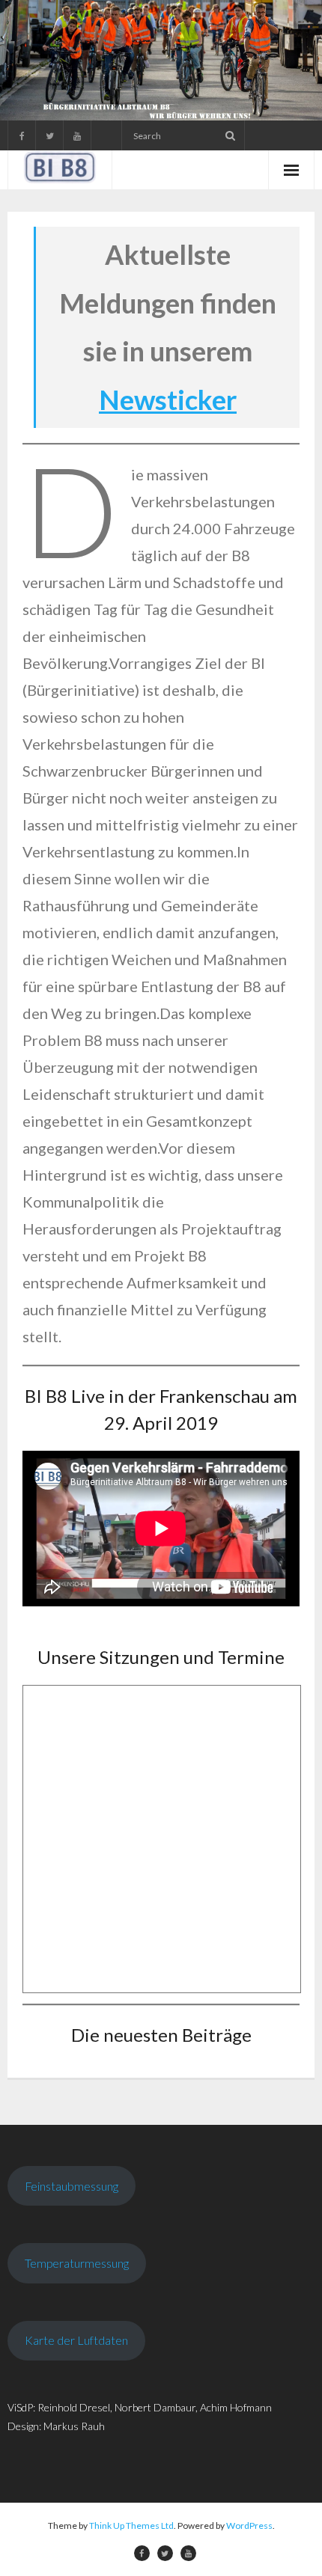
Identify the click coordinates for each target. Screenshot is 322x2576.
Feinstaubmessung (72, 2186)
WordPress (249, 2525)
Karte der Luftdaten (76, 2340)
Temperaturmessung (77, 2263)
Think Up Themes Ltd (131, 2525)
